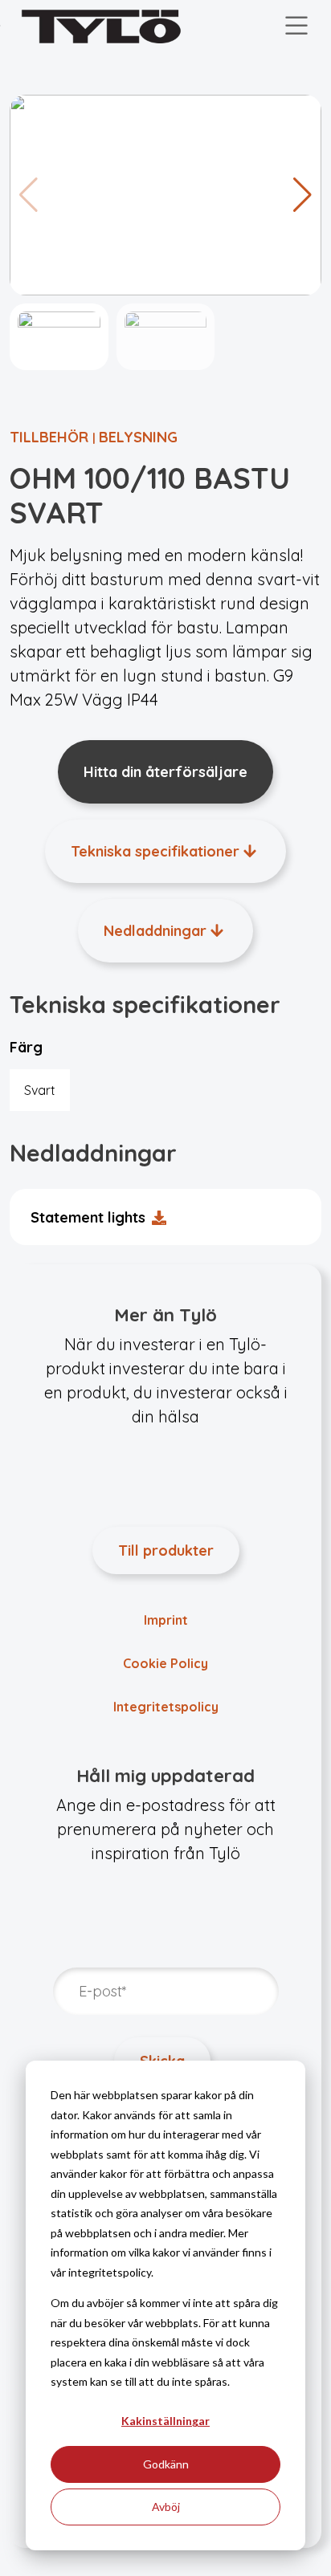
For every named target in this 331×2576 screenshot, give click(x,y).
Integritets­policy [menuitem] (166, 1707)
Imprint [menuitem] (166, 1620)
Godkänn (166, 2464)
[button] (302, 195)
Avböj (166, 2507)
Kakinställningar (165, 2421)
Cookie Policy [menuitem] (165, 1663)
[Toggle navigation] (296, 26)
